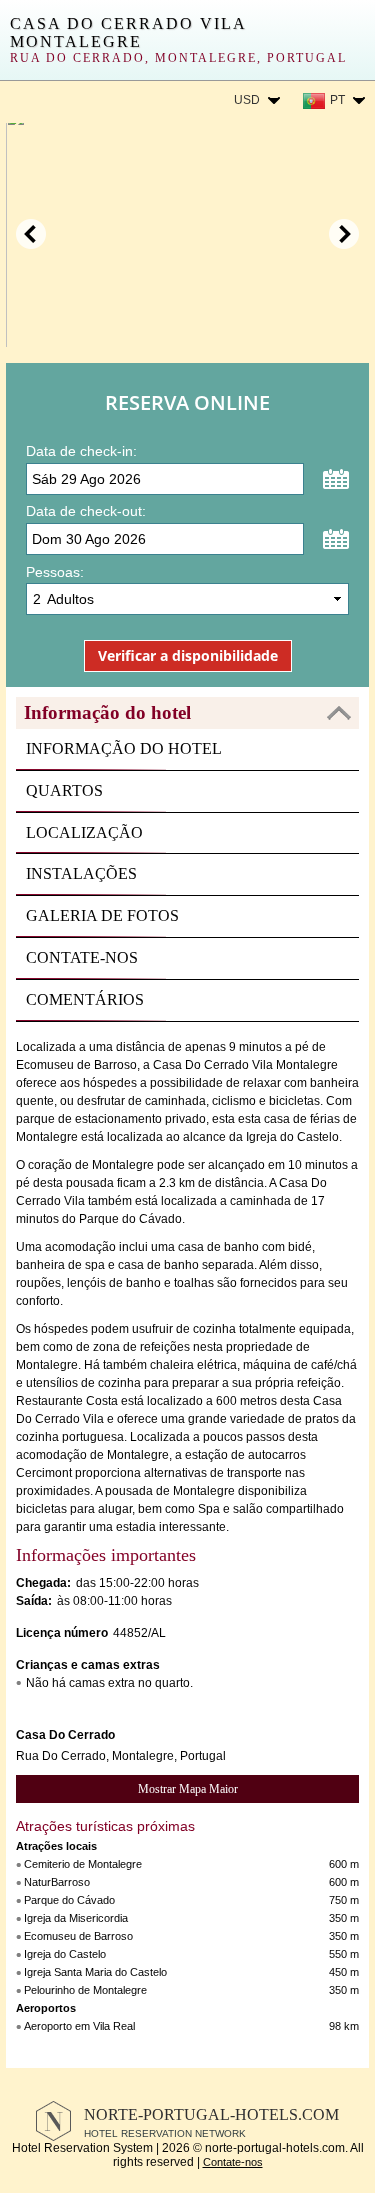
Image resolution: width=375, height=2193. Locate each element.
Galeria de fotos (102, 915)
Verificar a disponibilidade (188, 655)
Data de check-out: (86, 511)
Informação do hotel (124, 748)
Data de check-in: (81, 451)
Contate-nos (82, 957)
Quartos (64, 790)
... (336, 479)
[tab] (187, 713)
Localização (84, 832)
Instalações (81, 873)
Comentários (85, 999)
